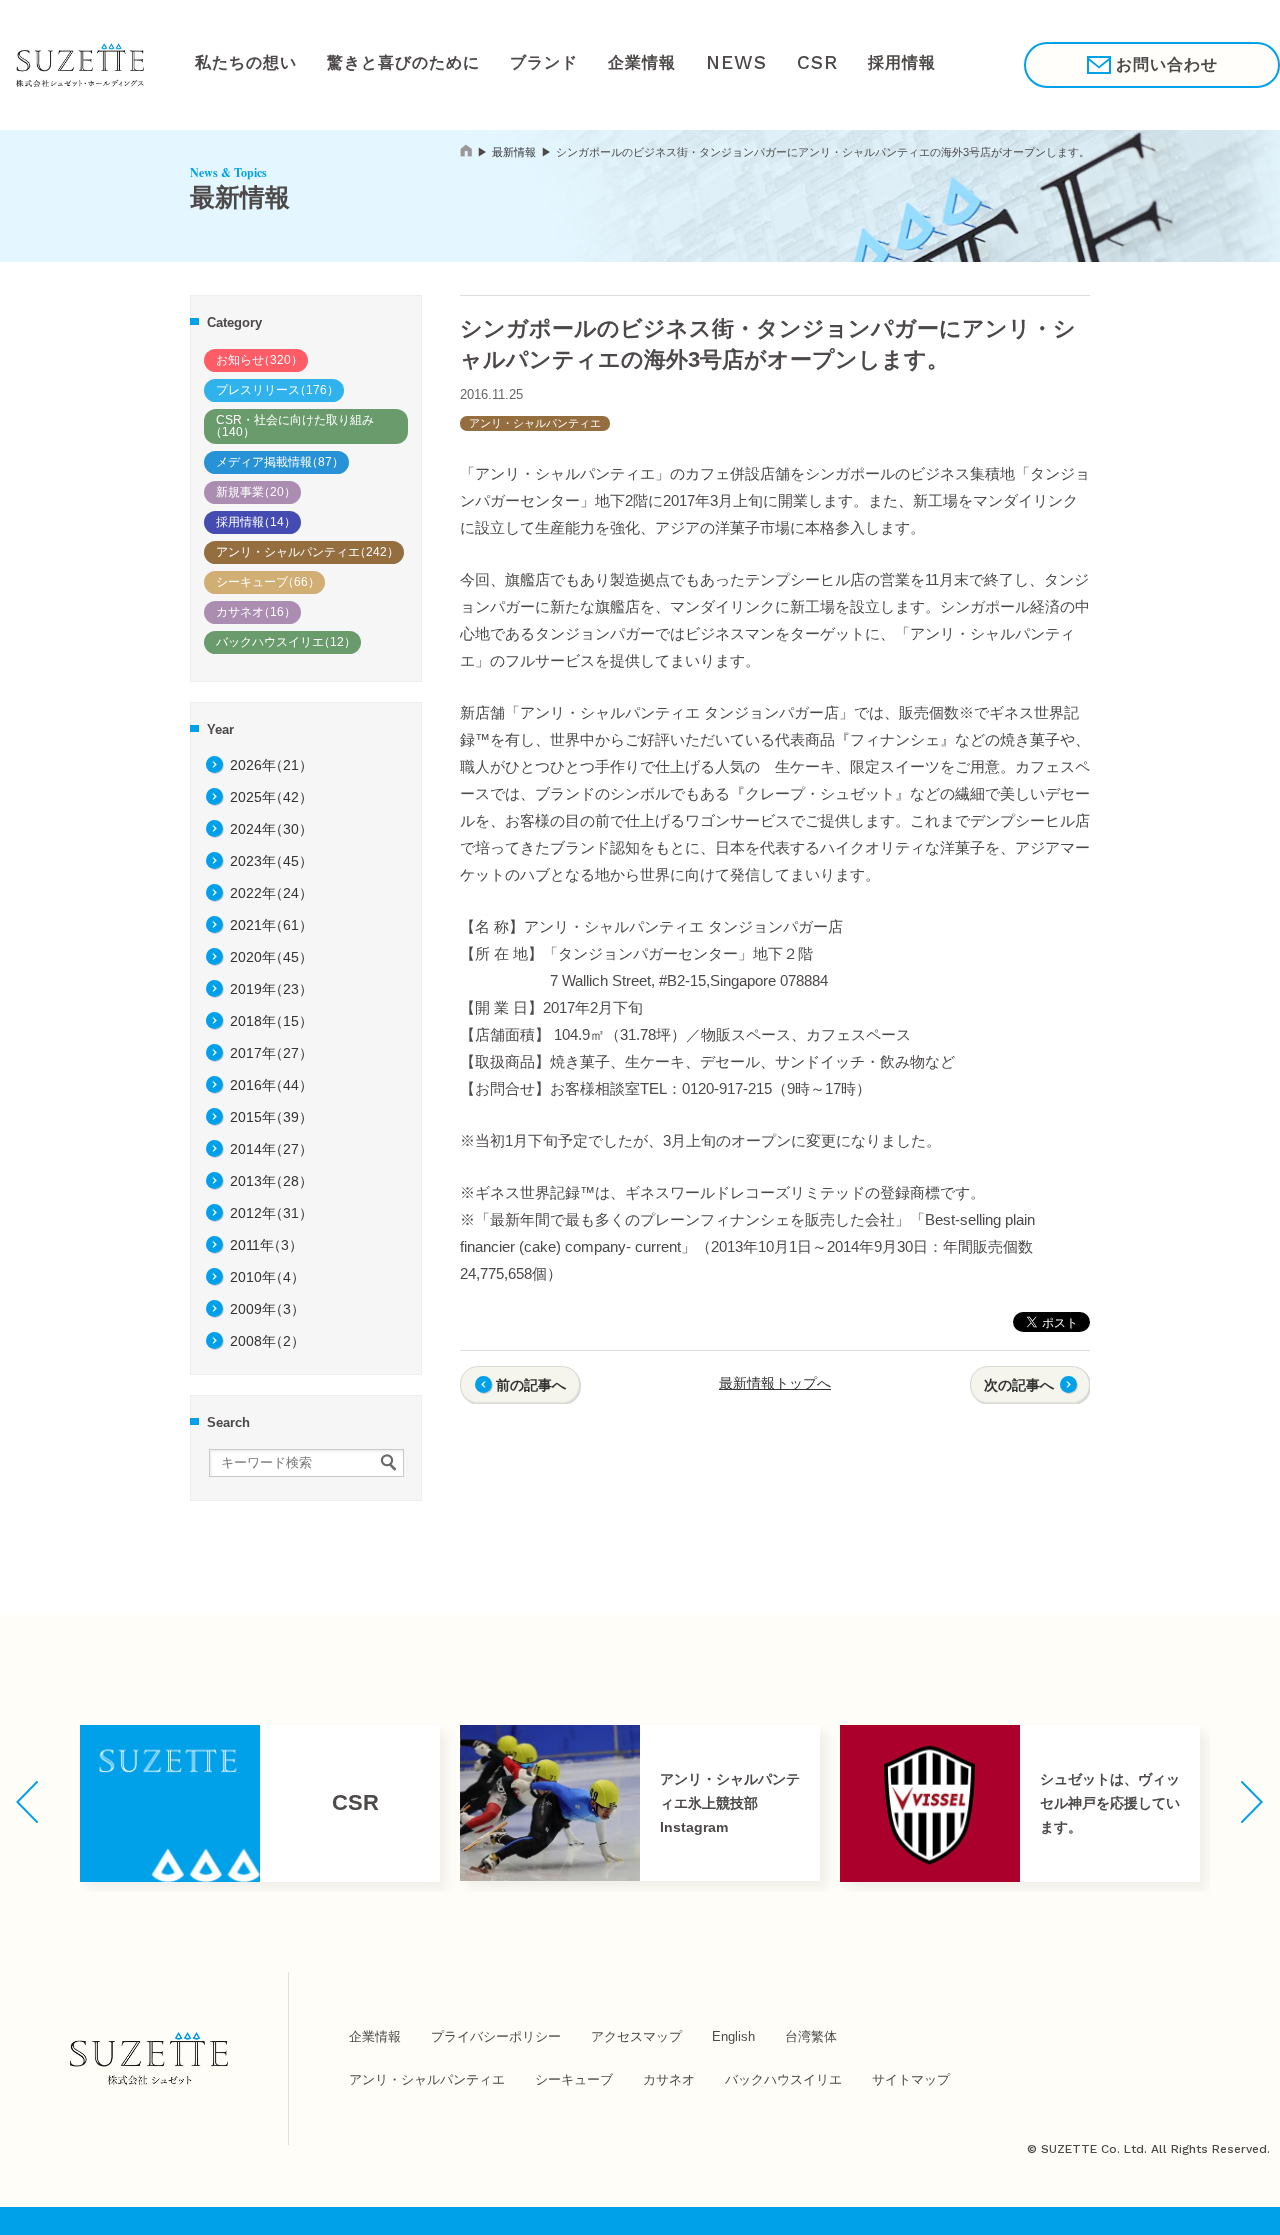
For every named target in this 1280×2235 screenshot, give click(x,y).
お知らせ (259, 360)
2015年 (271, 1117)
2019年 (271, 989)
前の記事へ (531, 1385)
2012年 (271, 1213)
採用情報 (872, 64)
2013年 (271, 1181)
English (733, 2036)
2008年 (267, 1341)
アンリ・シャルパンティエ (307, 552)
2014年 (271, 1149)
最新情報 (514, 152)
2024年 (271, 829)
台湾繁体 (811, 2036)
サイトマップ (911, 2079)
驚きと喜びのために (393, 64)
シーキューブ (268, 582)
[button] (27, 1802)
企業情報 (621, 64)
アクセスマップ (636, 2036)
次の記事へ (1019, 1385)
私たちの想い (243, 64)
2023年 (271, 861)
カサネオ (256, 612)
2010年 (267, 1277)
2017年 (271, 1053)
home (466, 150)
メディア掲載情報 (280, 462)
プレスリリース (277, 390)
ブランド (527, 64)
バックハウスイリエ (286, 642)
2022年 (271, 893)
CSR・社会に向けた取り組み (292, 426)
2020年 (271, 957)
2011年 (266, 1245)
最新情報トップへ (775, 1383)
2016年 (271, 1085)
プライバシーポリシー (496, 2036)
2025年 (271, 797)
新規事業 (256, 492)
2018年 (271, 1021)
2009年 (267, 1309)
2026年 (271, 765)
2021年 (271, 925)
